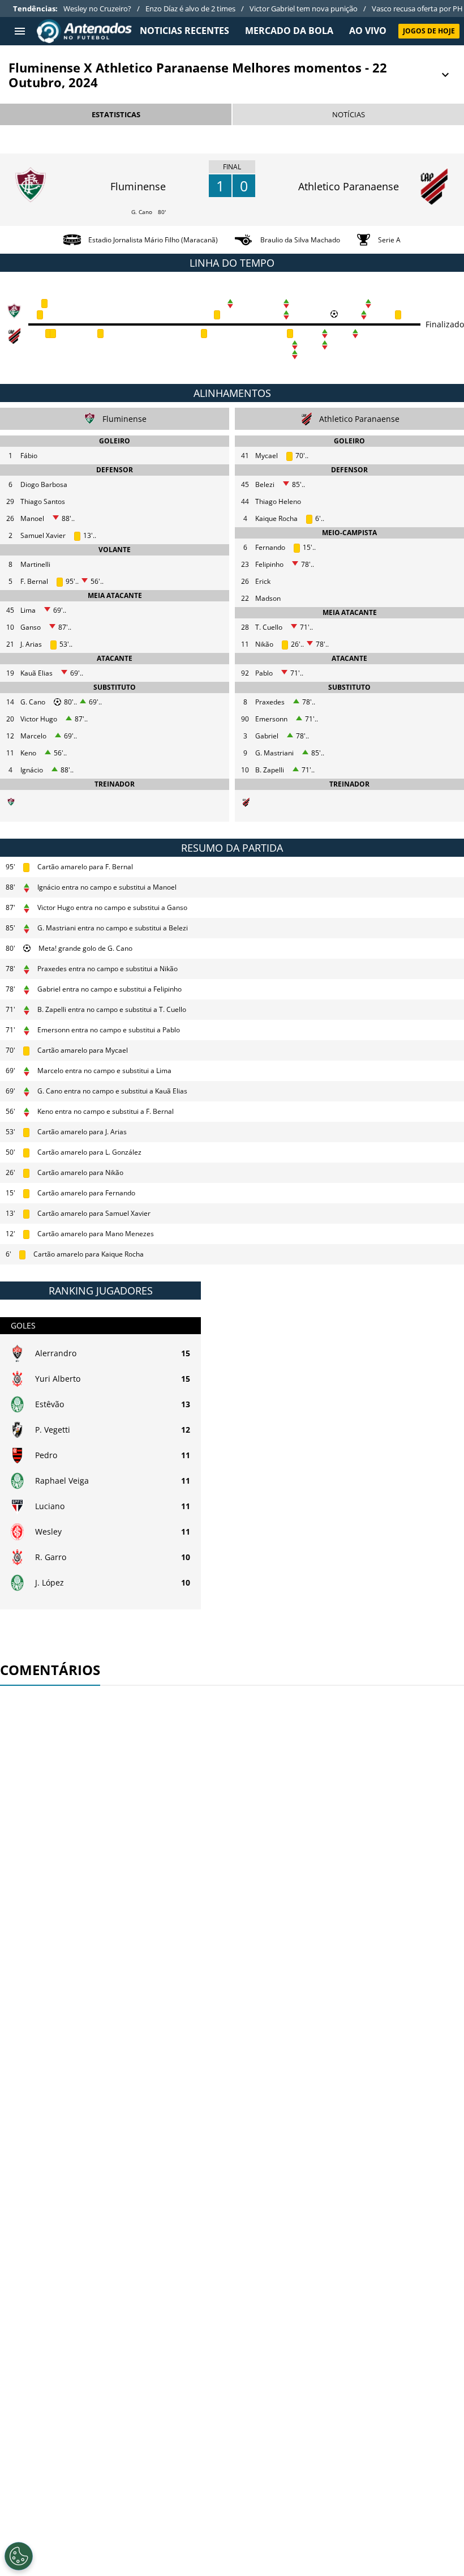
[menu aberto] (20, 31)
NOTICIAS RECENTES (184, 31)
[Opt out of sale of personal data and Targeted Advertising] (19, 2556)
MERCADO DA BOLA (289, 31)
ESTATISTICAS (116, 114)
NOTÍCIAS (349, 114)
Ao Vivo (368, 31)
